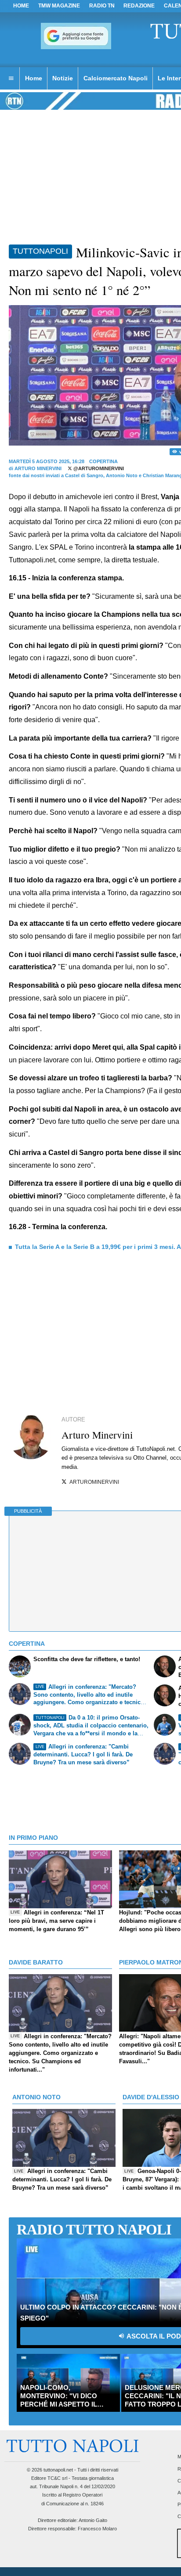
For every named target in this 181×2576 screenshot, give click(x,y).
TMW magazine (59, 6)
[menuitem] (11, 79)
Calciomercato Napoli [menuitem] (116, 78)
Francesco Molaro (97, 2529)
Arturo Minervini (38, 468)
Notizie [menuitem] (63, 78)
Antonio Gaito (93, 2520)
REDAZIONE (139, 6)
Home (21, 6)
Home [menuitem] (34, 78)
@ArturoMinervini (98, 468)
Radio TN (102, 6)
